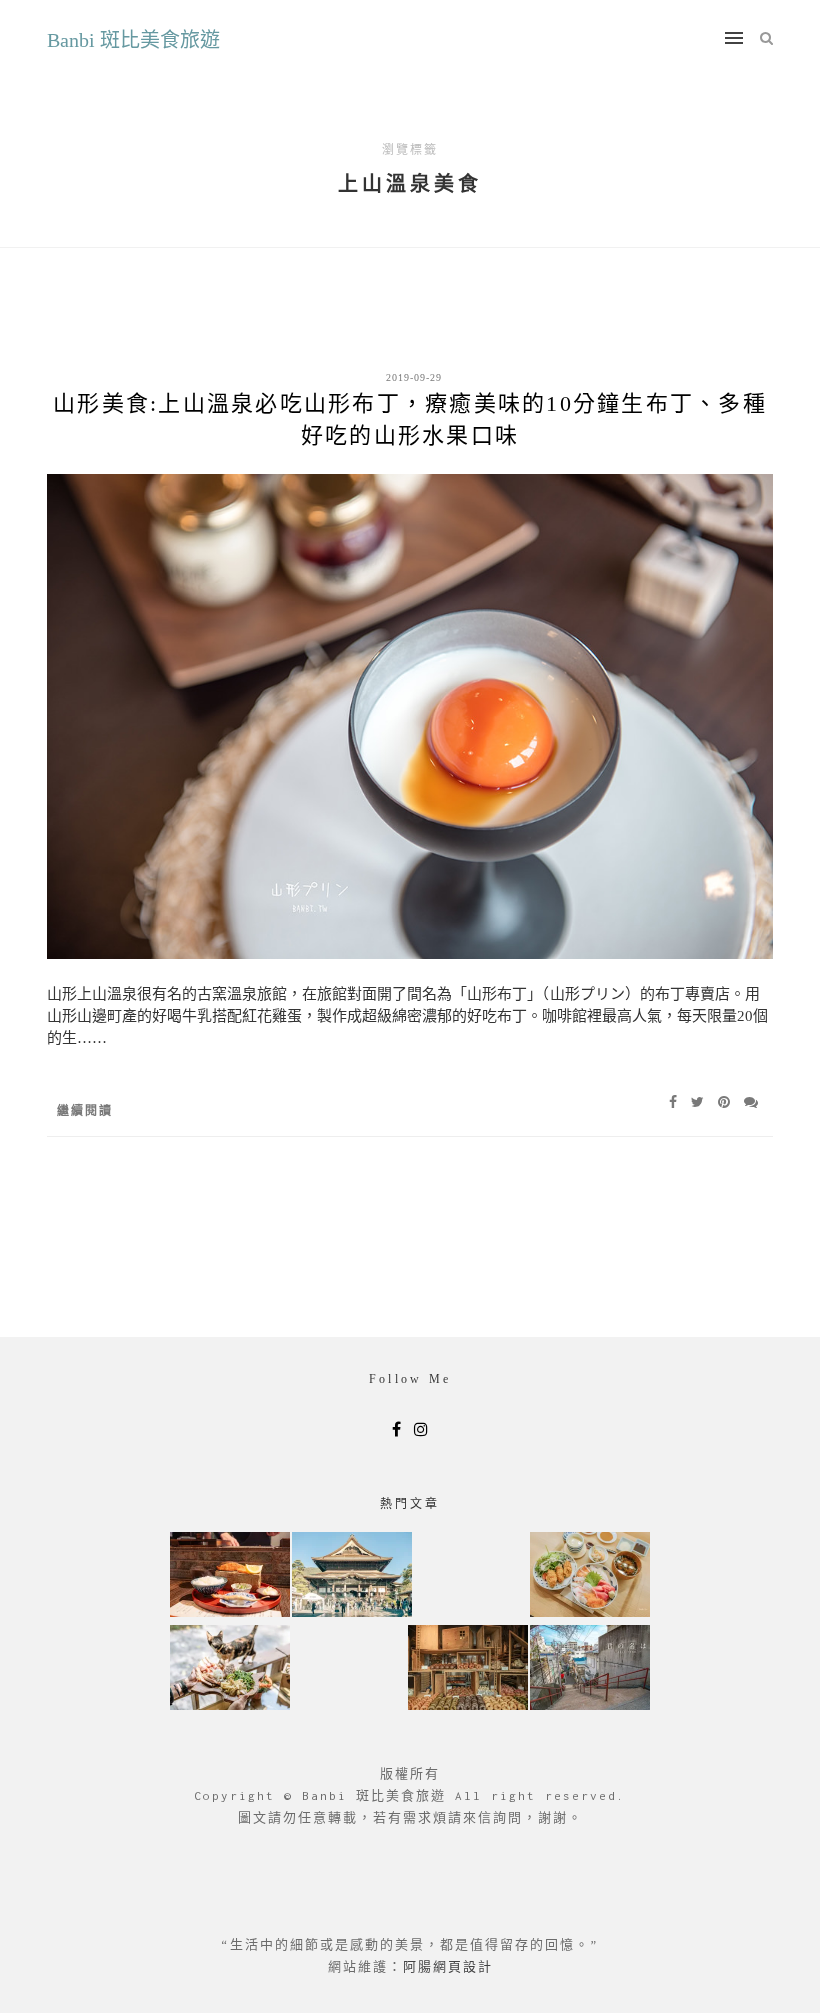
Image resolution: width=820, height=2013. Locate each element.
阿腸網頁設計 (448, 1966)
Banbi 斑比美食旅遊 (133, 40)
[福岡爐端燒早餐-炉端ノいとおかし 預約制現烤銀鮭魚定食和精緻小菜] (230, 1576)
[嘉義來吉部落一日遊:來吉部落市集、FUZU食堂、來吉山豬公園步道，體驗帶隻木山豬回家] (230, 1669)
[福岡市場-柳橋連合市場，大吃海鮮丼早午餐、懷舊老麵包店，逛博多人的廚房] (590, 1576)
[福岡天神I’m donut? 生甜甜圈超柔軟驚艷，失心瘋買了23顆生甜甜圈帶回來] (468, 1669)
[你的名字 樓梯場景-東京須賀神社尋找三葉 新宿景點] (590, 1669)
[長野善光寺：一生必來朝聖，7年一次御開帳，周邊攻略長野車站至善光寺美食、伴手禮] (352, 1576)
